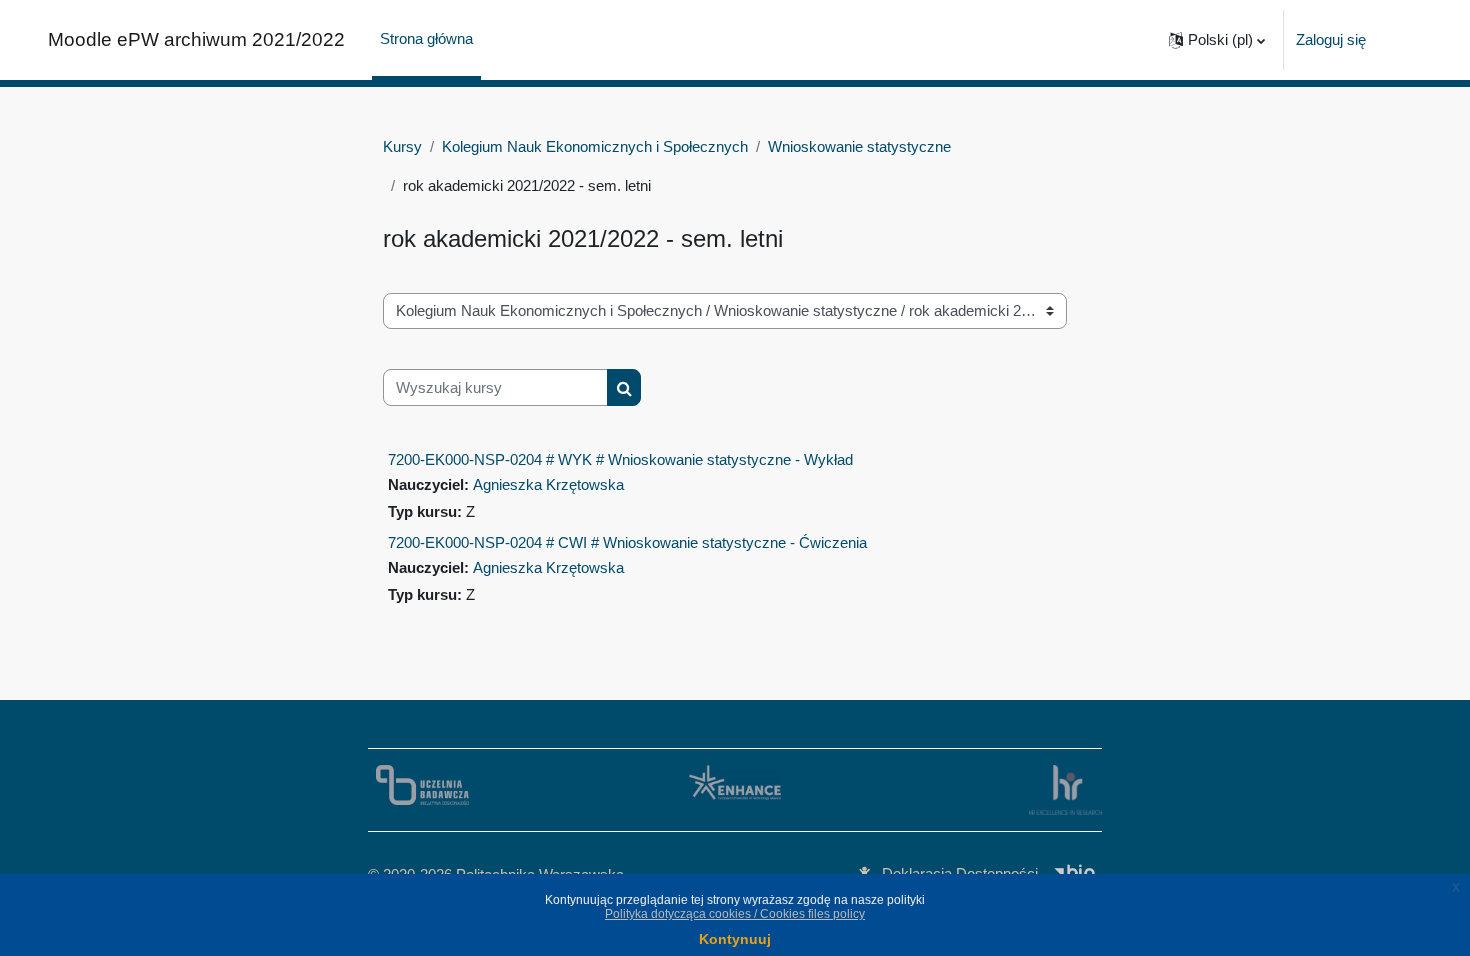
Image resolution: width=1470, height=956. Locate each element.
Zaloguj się (1331, 39)
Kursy (402, 146)
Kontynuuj (735, 939)
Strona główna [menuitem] (426, 38)
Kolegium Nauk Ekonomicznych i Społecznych (595, 146)
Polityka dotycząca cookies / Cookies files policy (735, 914)
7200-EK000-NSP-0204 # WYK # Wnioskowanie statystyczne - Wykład (620, 459)
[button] (1217, 40)
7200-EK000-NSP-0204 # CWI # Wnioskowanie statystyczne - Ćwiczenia (627, 542)
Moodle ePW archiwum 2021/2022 (196, 39)
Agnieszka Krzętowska (548, 484)
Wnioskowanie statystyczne (859, 146)
